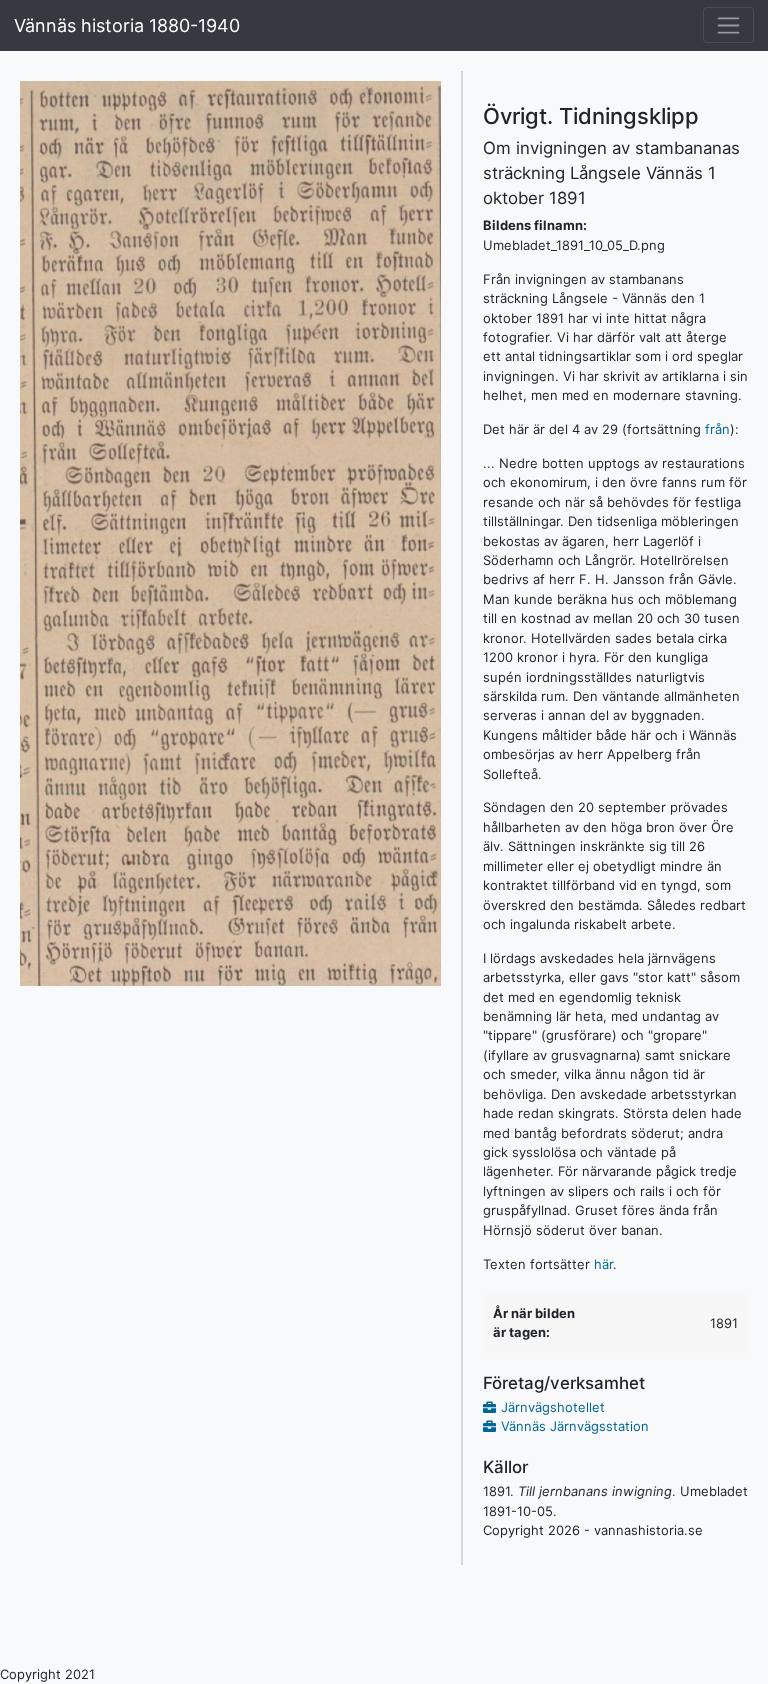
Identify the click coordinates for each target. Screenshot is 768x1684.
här (603, 1264)
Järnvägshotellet (553, 1407)
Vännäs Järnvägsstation (575, 1426)
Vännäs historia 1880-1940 (127, 25)
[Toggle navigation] (728, 25)
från (717, 429)
